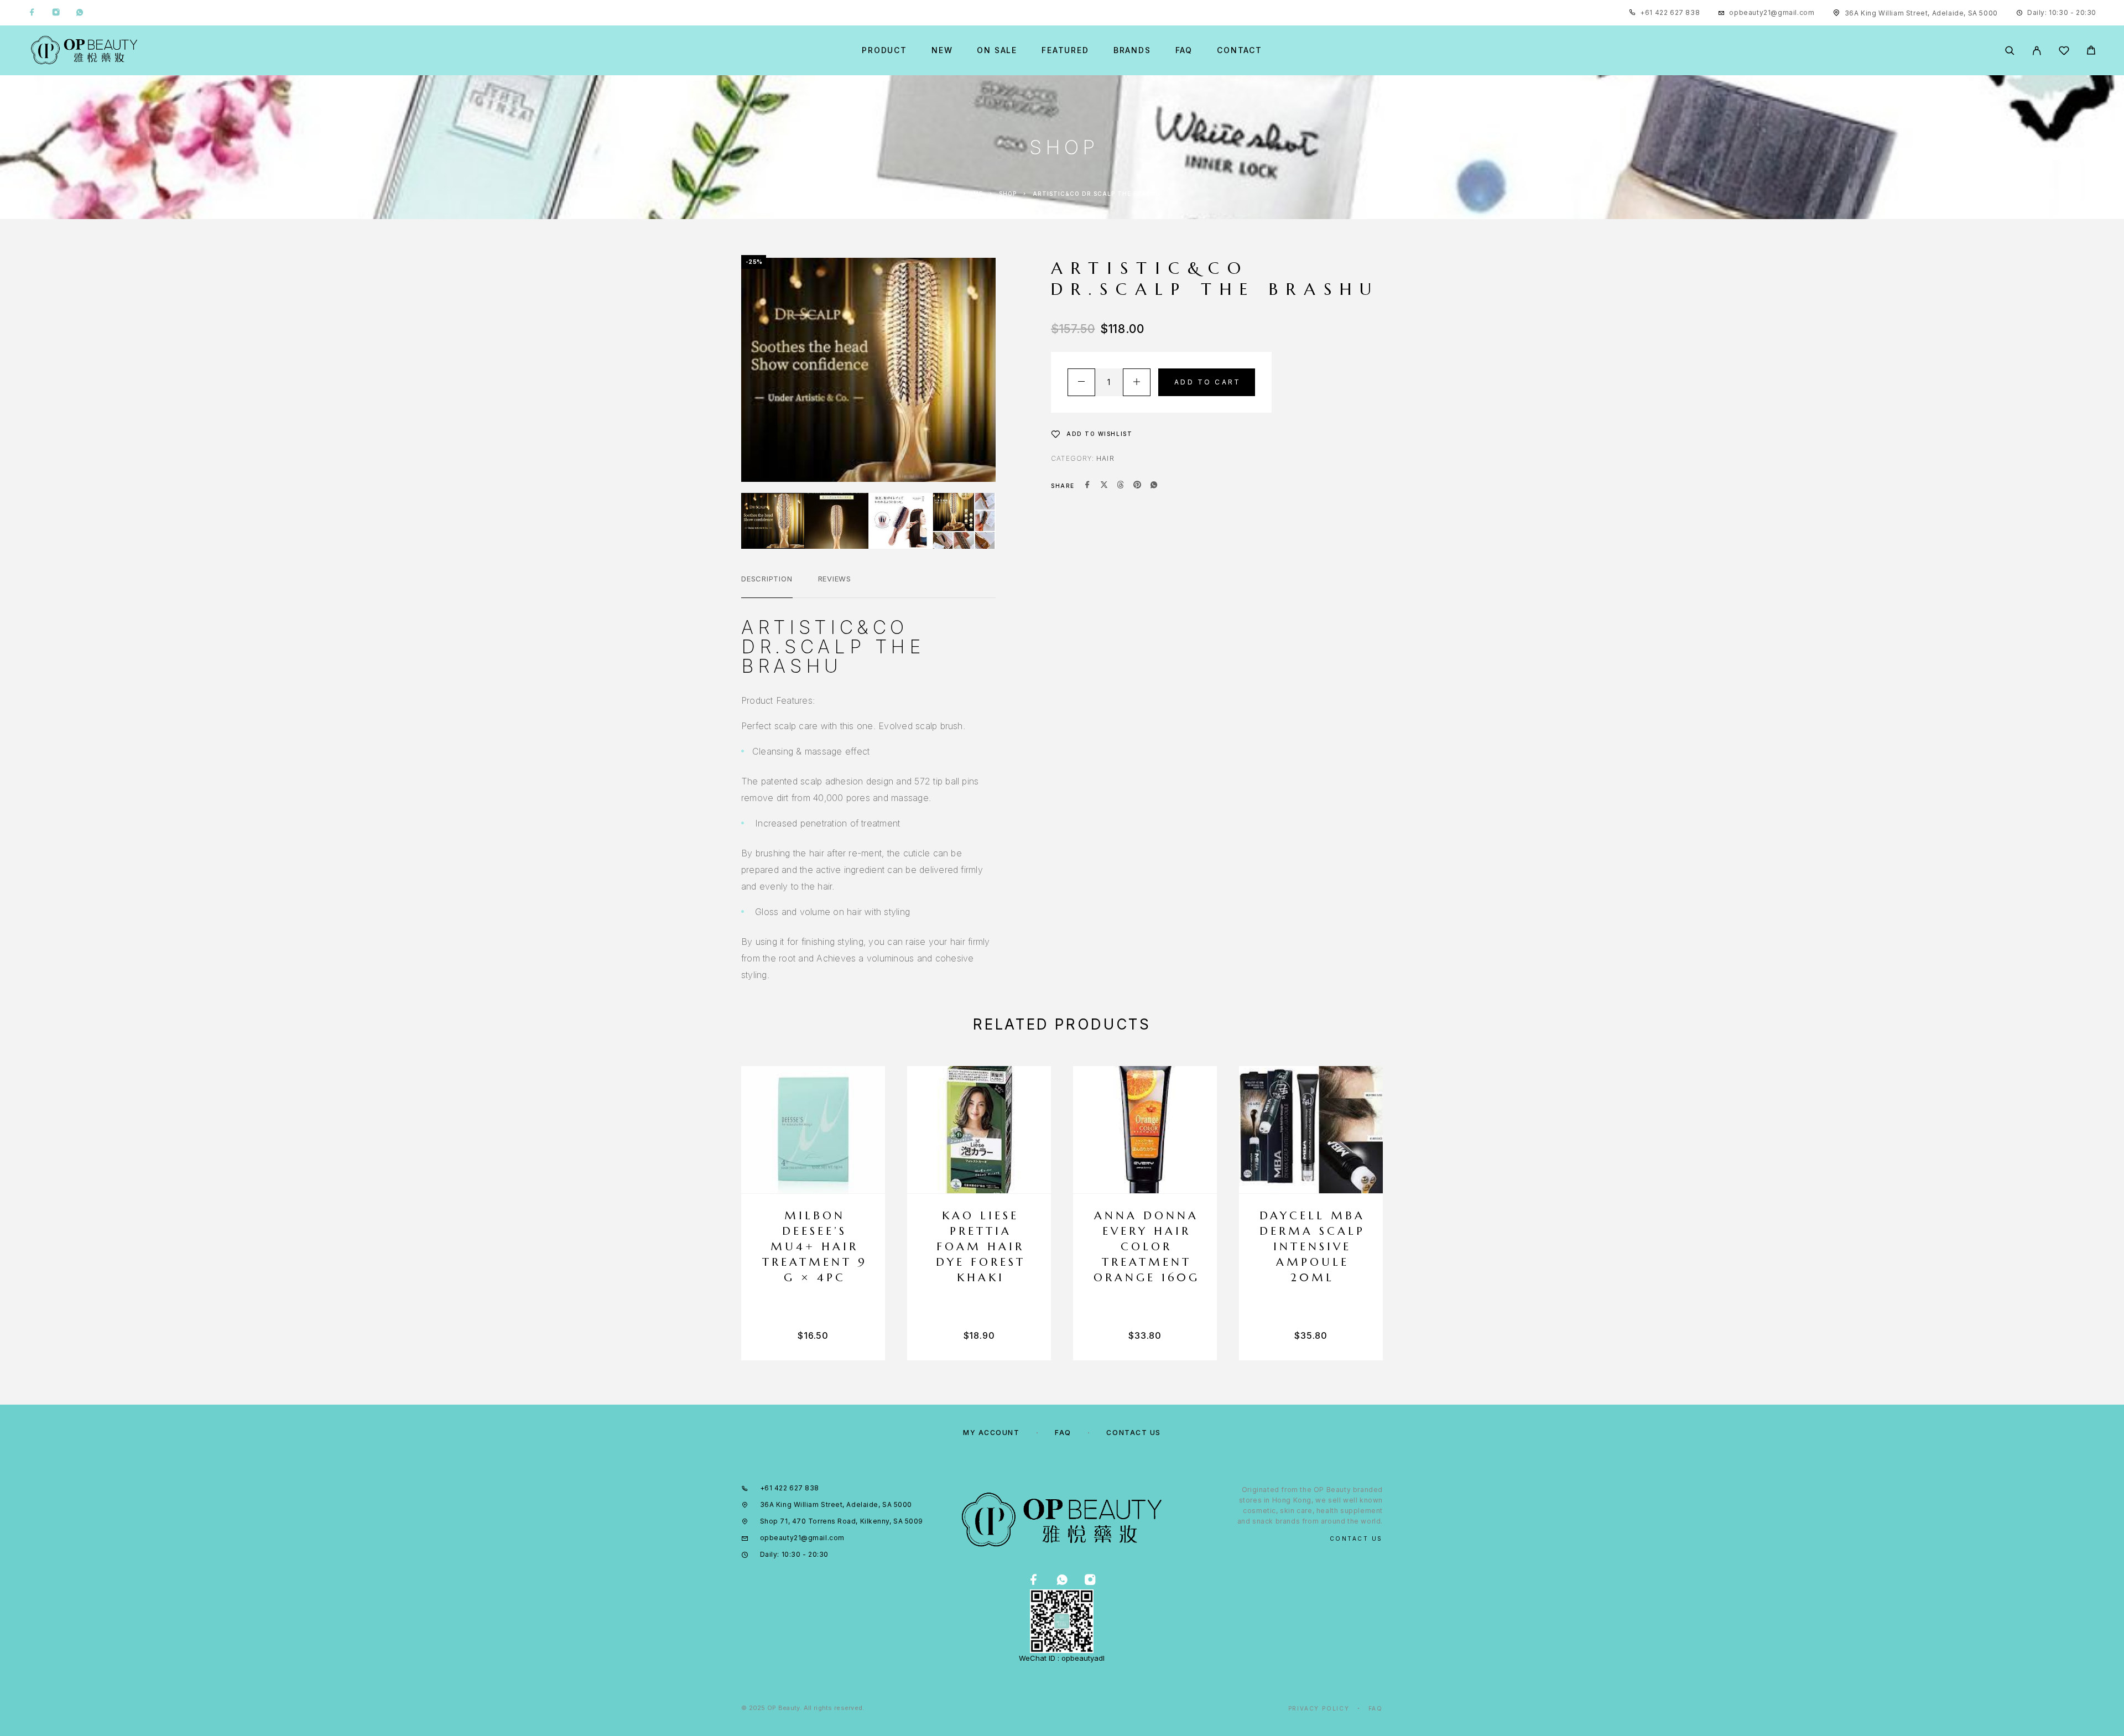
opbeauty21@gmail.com (1772, 12)
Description (767, 579)
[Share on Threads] (1121, 486)
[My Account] (2037, 51)
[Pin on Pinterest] (1137, 486)
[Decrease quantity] (1081, 382)
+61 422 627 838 (1670, 12)
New (942, 50)
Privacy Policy (1319, 1708)
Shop (1008, 194)
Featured (1065, 50)
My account (991, 1433)
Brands (1132, 50)
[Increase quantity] (1137, 382)
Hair (1105, 458)
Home (973, 194)
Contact (1240, 50)
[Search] (2010, 51)
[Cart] (2091, 52)
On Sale (997, 50)
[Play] (773, 521)
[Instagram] (56, 13)
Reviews (835, 579)
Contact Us (1134, 1433)
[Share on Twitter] (1104, 486)
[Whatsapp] (80, 13)
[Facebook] (32, 13)
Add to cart (1207, 382)
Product (884, 50)
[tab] (767, 586)
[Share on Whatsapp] (1154, 486)
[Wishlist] (2064, 52)
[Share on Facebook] (1087, 486)
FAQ (1184, 50)
